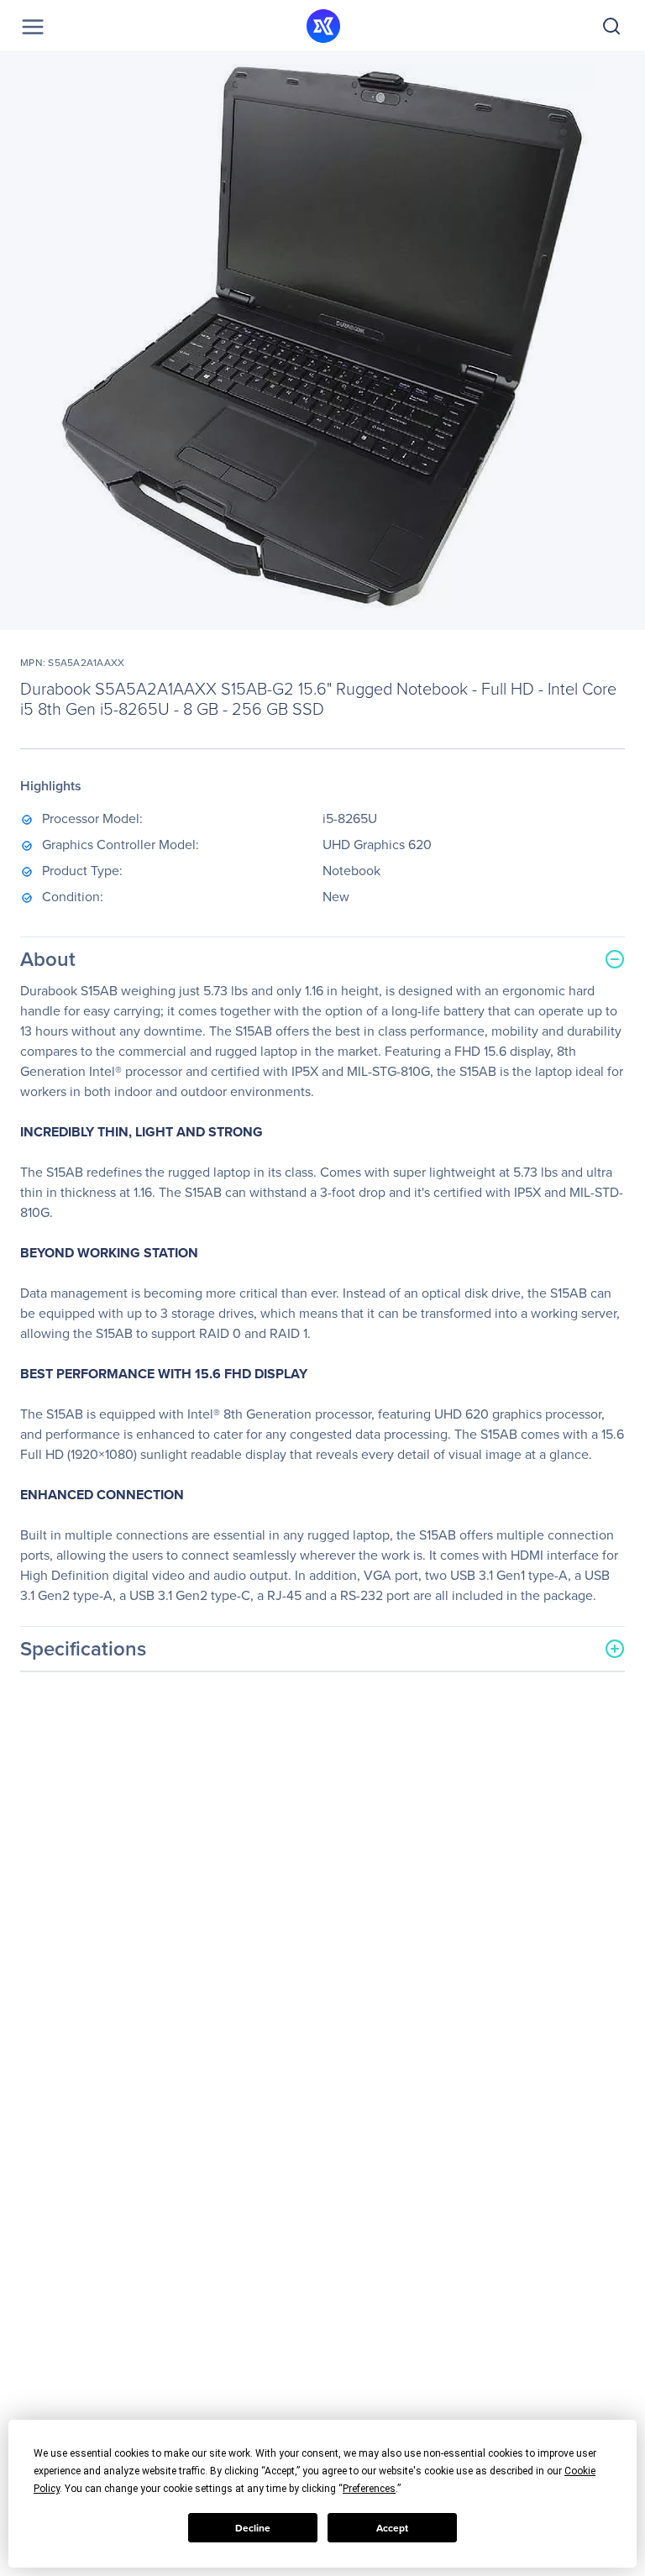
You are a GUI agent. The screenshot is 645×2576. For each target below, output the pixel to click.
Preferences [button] (369, 2489)
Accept (392, 2528)
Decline (253, 2528)
